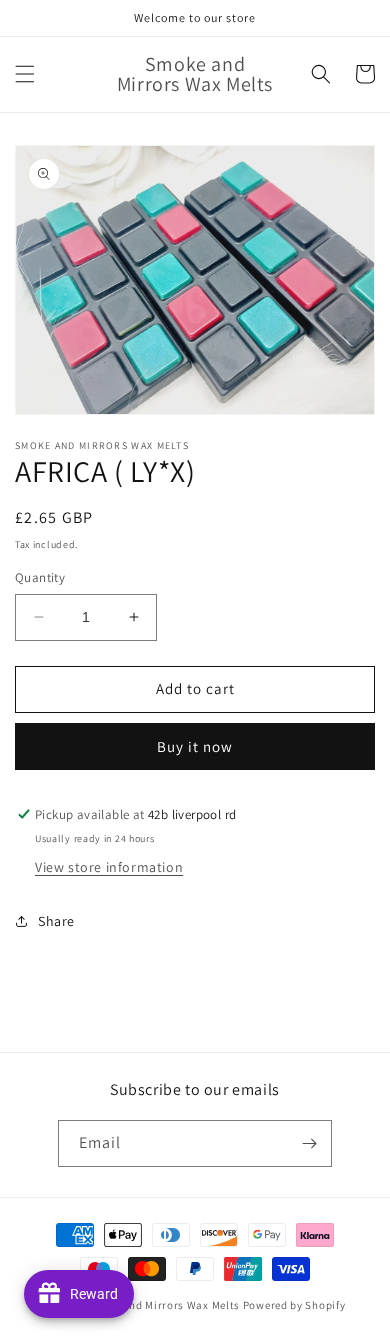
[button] (25, 74)
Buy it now (195, 746)
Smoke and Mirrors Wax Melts (162, 1305)
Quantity (40, 577)
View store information (109, 867)
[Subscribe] (309, 1143)
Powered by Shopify (294, 1305)
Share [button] (56, 921)
